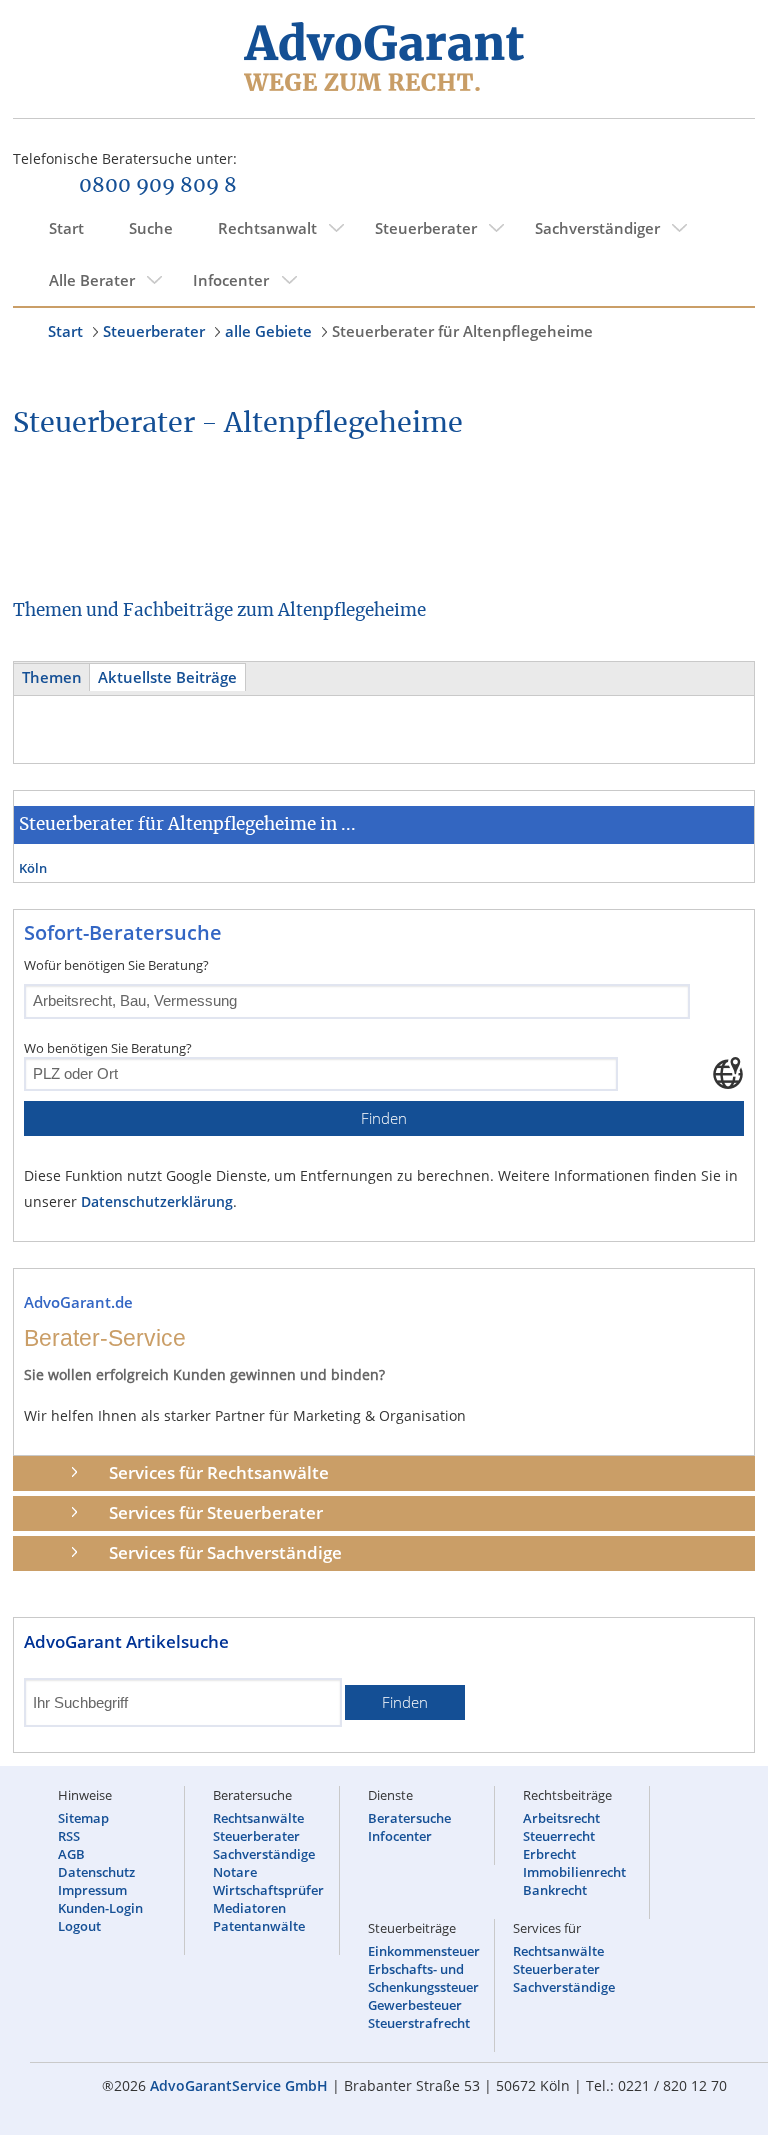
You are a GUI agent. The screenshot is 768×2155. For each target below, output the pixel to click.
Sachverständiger (597, 228)
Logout (79, 1926)
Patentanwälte (259, 1926)
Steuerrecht (559, 1836)
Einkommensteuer (424, 1951)
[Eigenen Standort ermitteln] (728, 1073)
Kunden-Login (100, 1908)
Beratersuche (409, 1818)
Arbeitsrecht (561, 1818)
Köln (33, 868)
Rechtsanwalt (267, 228)
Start (66, 228)
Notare (235, 1872)
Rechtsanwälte (258, 1818)
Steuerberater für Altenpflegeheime (462, 331)
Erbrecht (549, 1854)
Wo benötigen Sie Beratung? (108, 1048)
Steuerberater (426, 228)
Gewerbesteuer (415, 2005)
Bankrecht (555, 1890)
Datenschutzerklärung (157, 1201)
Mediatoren (249, 1908)
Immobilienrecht (574, 1872)
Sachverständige (264, 1854)
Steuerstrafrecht (419, 2023)
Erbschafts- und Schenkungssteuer (423, 1978)
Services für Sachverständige (225, 1552)
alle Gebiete (268, 331)
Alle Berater (92, 280)
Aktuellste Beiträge (167, 677)
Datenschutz (96, 1872)
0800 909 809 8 (158, 186)
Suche (151, 228)
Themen (52, 677)
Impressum (92, 1890)
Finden (384, 1118)
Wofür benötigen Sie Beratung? (116, 965)
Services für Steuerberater (216, 1512)
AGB (71, 1854)
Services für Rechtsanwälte (219, 1472)
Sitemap (83, 1818)
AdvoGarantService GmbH (239, 2085)
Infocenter (231, 280)
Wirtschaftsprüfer (268, 1890)
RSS (69, 1836)
